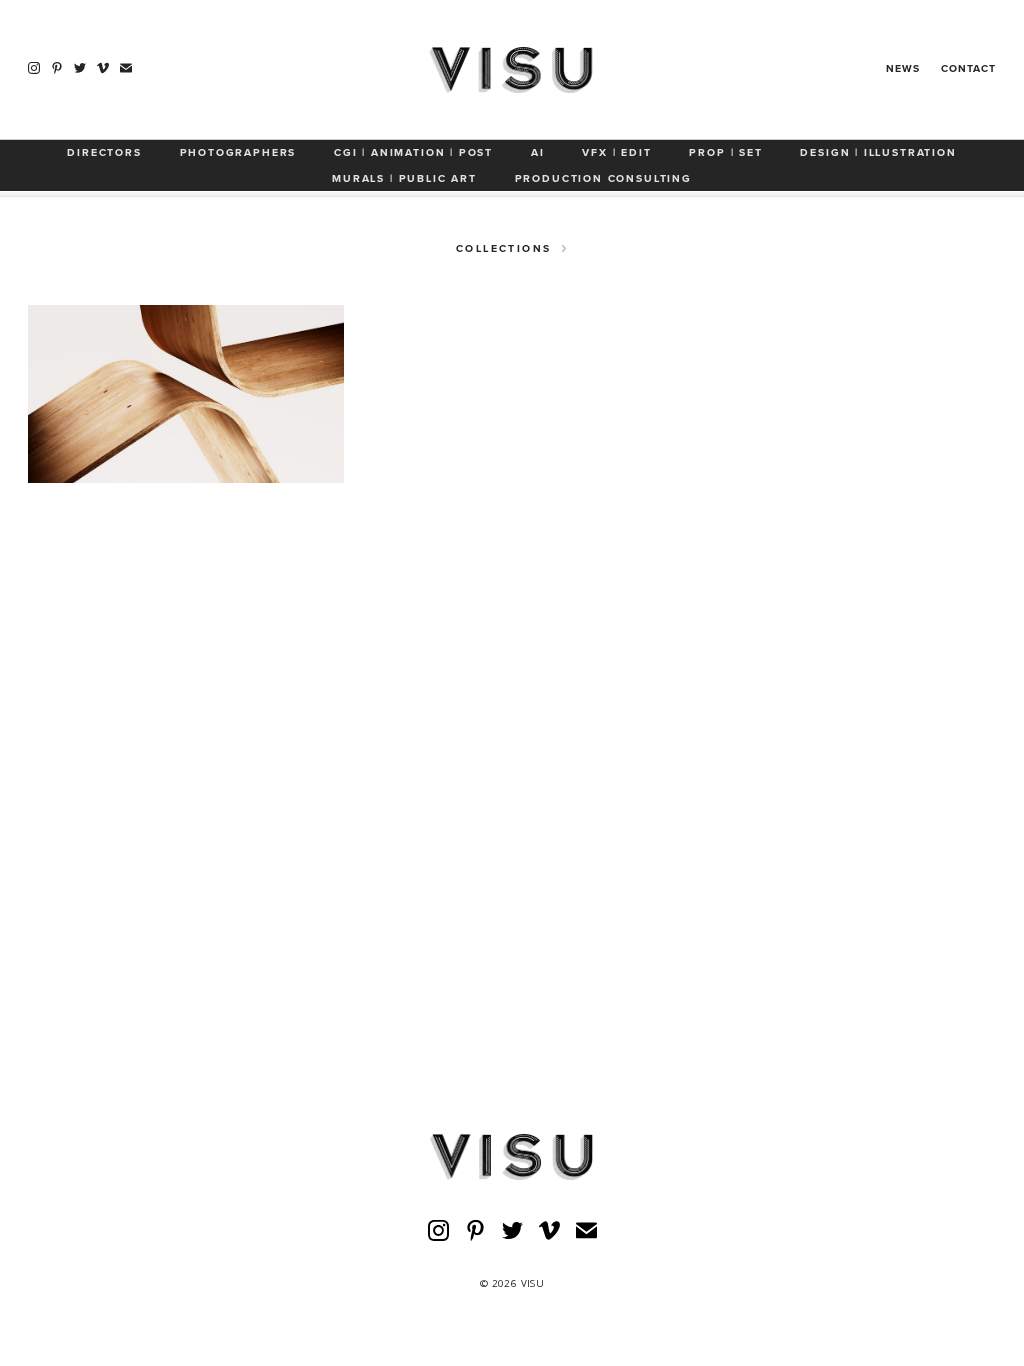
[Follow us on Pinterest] (57, 68)
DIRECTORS (104, 152)
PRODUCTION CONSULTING (603, 178)
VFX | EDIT (616, 152)
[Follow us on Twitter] (80, 68)
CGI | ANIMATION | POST (413, 152)
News (903, 68)
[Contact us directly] (126, 68)
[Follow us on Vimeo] (103, 68)
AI (538, 152)
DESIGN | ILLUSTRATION (878, 152)
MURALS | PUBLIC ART (404, 178)
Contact (968, 68)
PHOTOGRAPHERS (238, 152)
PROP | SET (725, 152)
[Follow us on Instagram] (34, 68)
